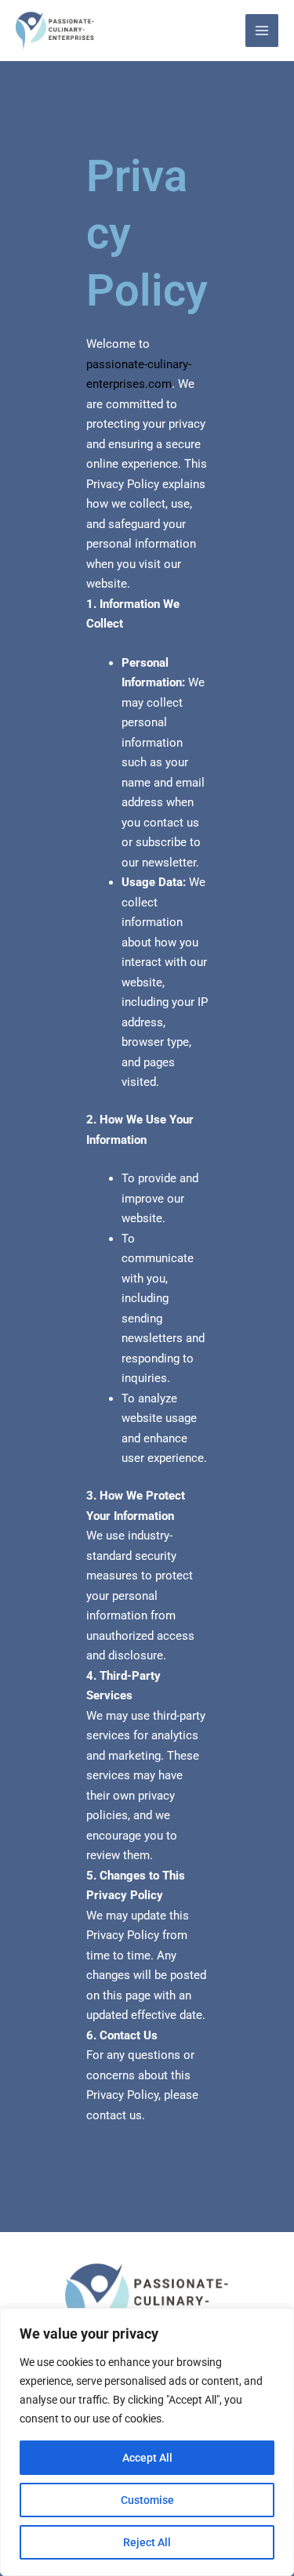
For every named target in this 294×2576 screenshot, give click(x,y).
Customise (147, 2500)
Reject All (147, 2542)
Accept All (147, 2458)
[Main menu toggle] (262, 31)
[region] (147, 2442)
